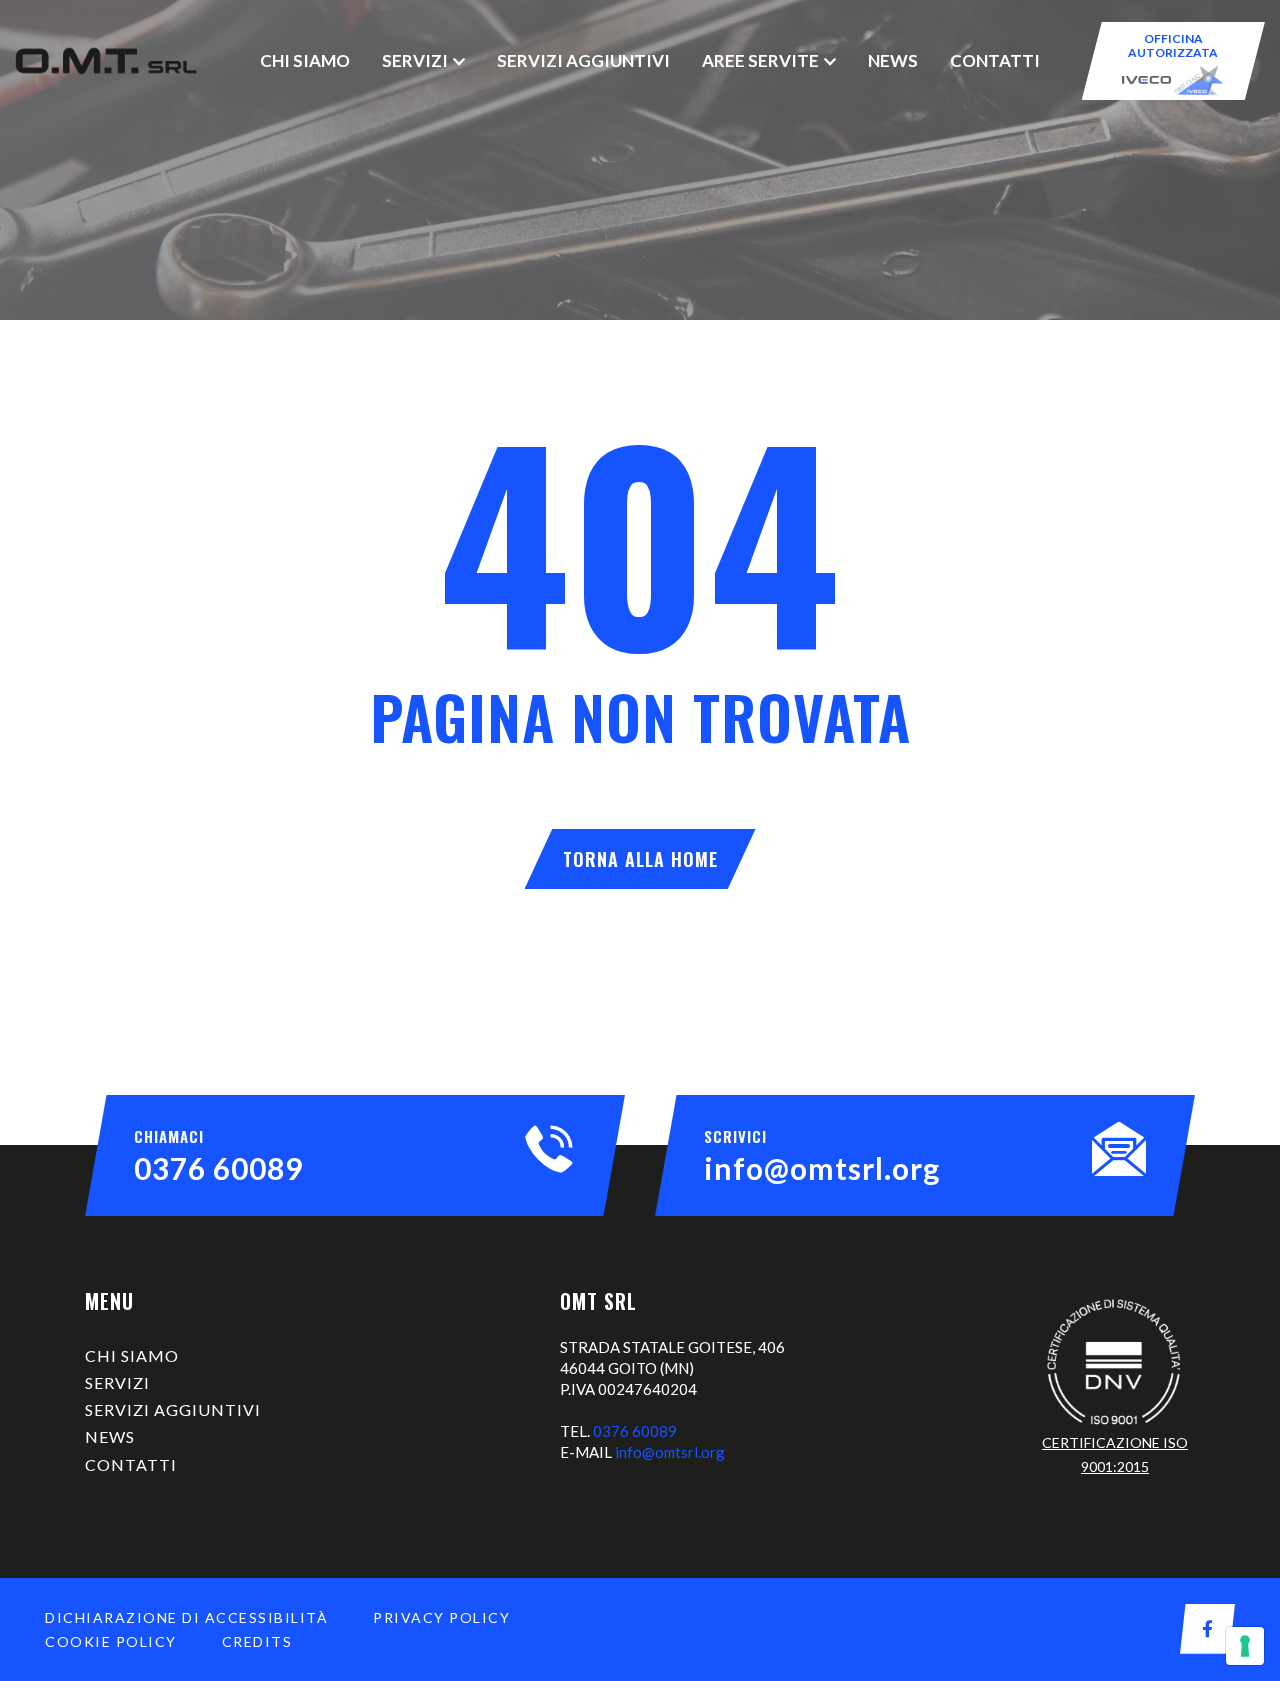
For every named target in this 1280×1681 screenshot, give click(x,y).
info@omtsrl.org (822, 1168)
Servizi (415, 60)
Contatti (995, 60)
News (893, 60)
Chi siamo (305, 60)
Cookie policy (111, 1641)
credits (257, 1641)
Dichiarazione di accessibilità (186, 1617)
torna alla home (640, 859)
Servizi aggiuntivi (583, 60)
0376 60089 (218, 1168)
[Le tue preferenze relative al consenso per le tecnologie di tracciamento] (1245, 1646)
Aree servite (760, 60)
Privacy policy (441, 1617)
